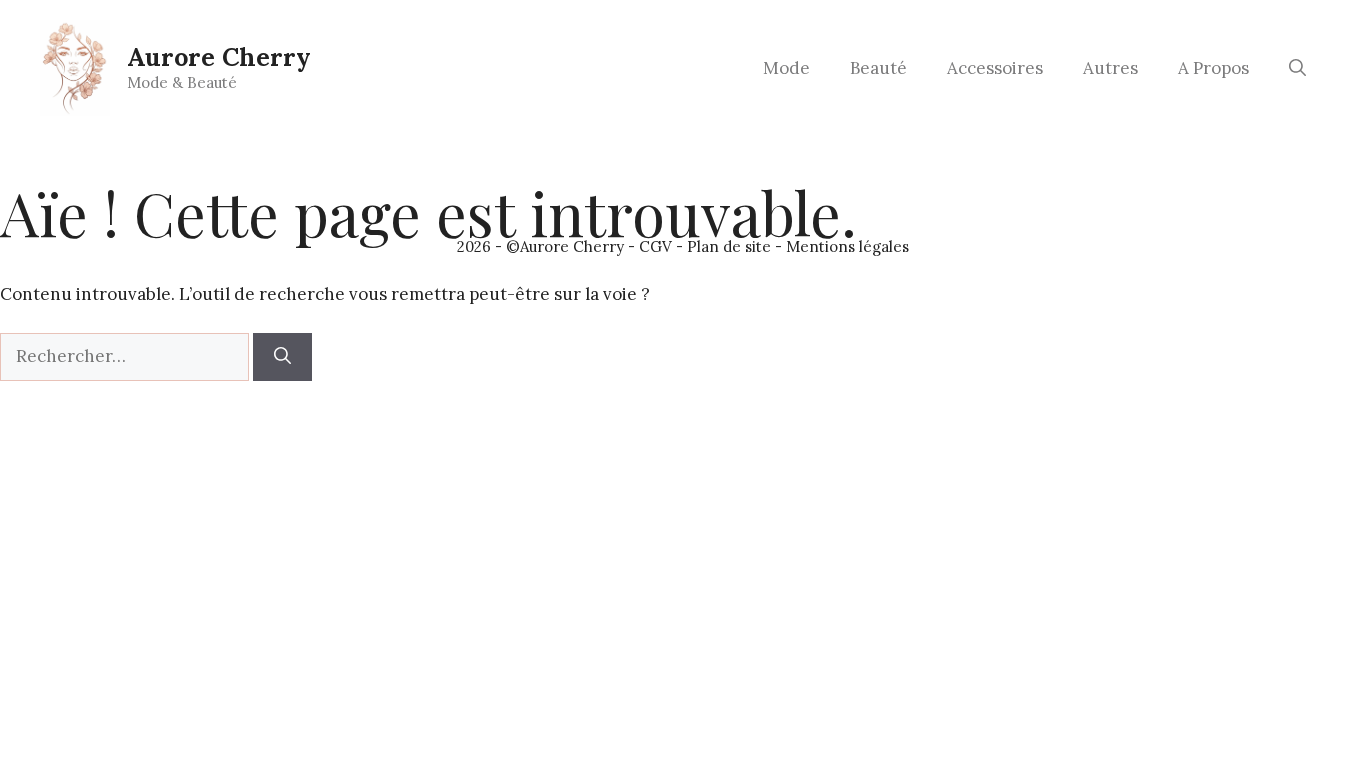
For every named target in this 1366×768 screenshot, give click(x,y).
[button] (1297, 68)
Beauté (878, 68)
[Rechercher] (282, 357)
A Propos (1213, 68)
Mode (786, 68)
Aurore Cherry (219, 57)
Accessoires (995, 68)
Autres (1110, 68)
